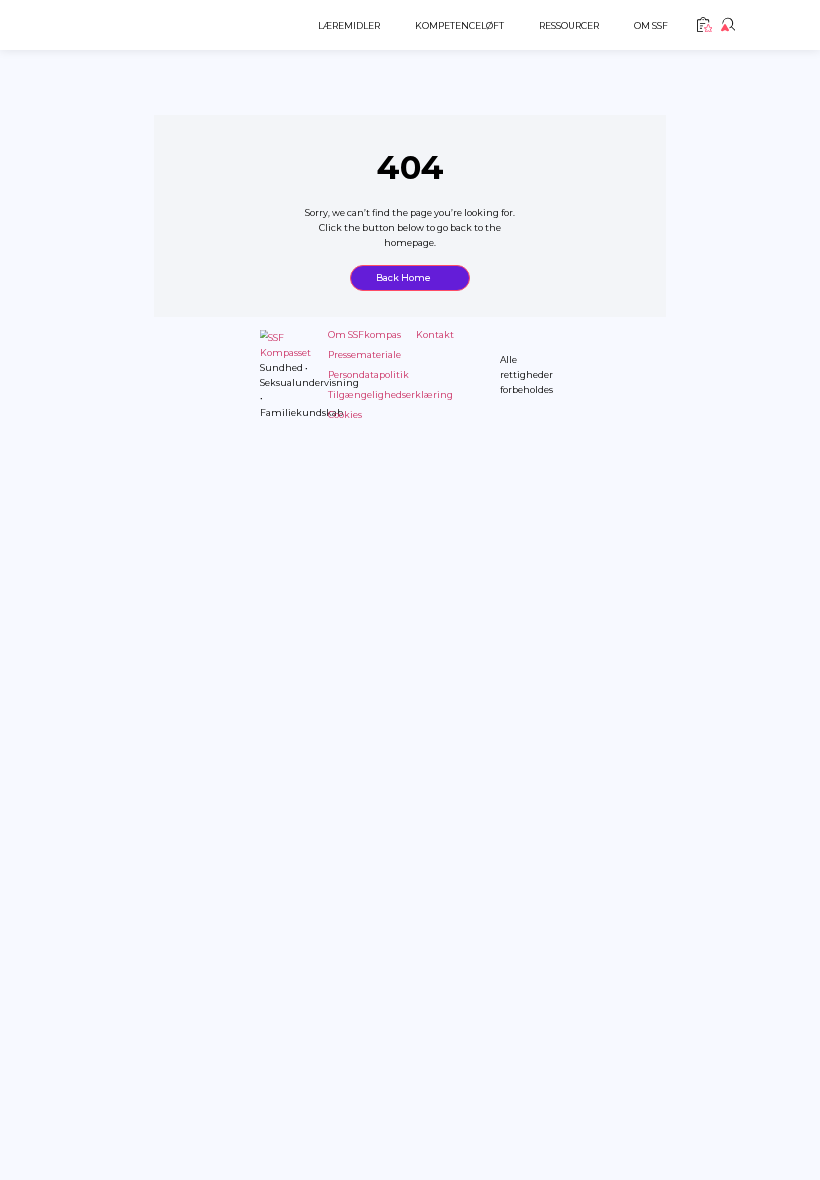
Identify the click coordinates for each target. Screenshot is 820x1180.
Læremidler (349, 25)
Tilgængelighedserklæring (390, 394)
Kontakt (435, 334)
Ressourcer (569, 25)
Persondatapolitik (368, 374)
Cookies (345, 414)
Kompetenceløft (459, 25)
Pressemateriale (364, 354)
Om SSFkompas (364, 334)
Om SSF (651, 25)
